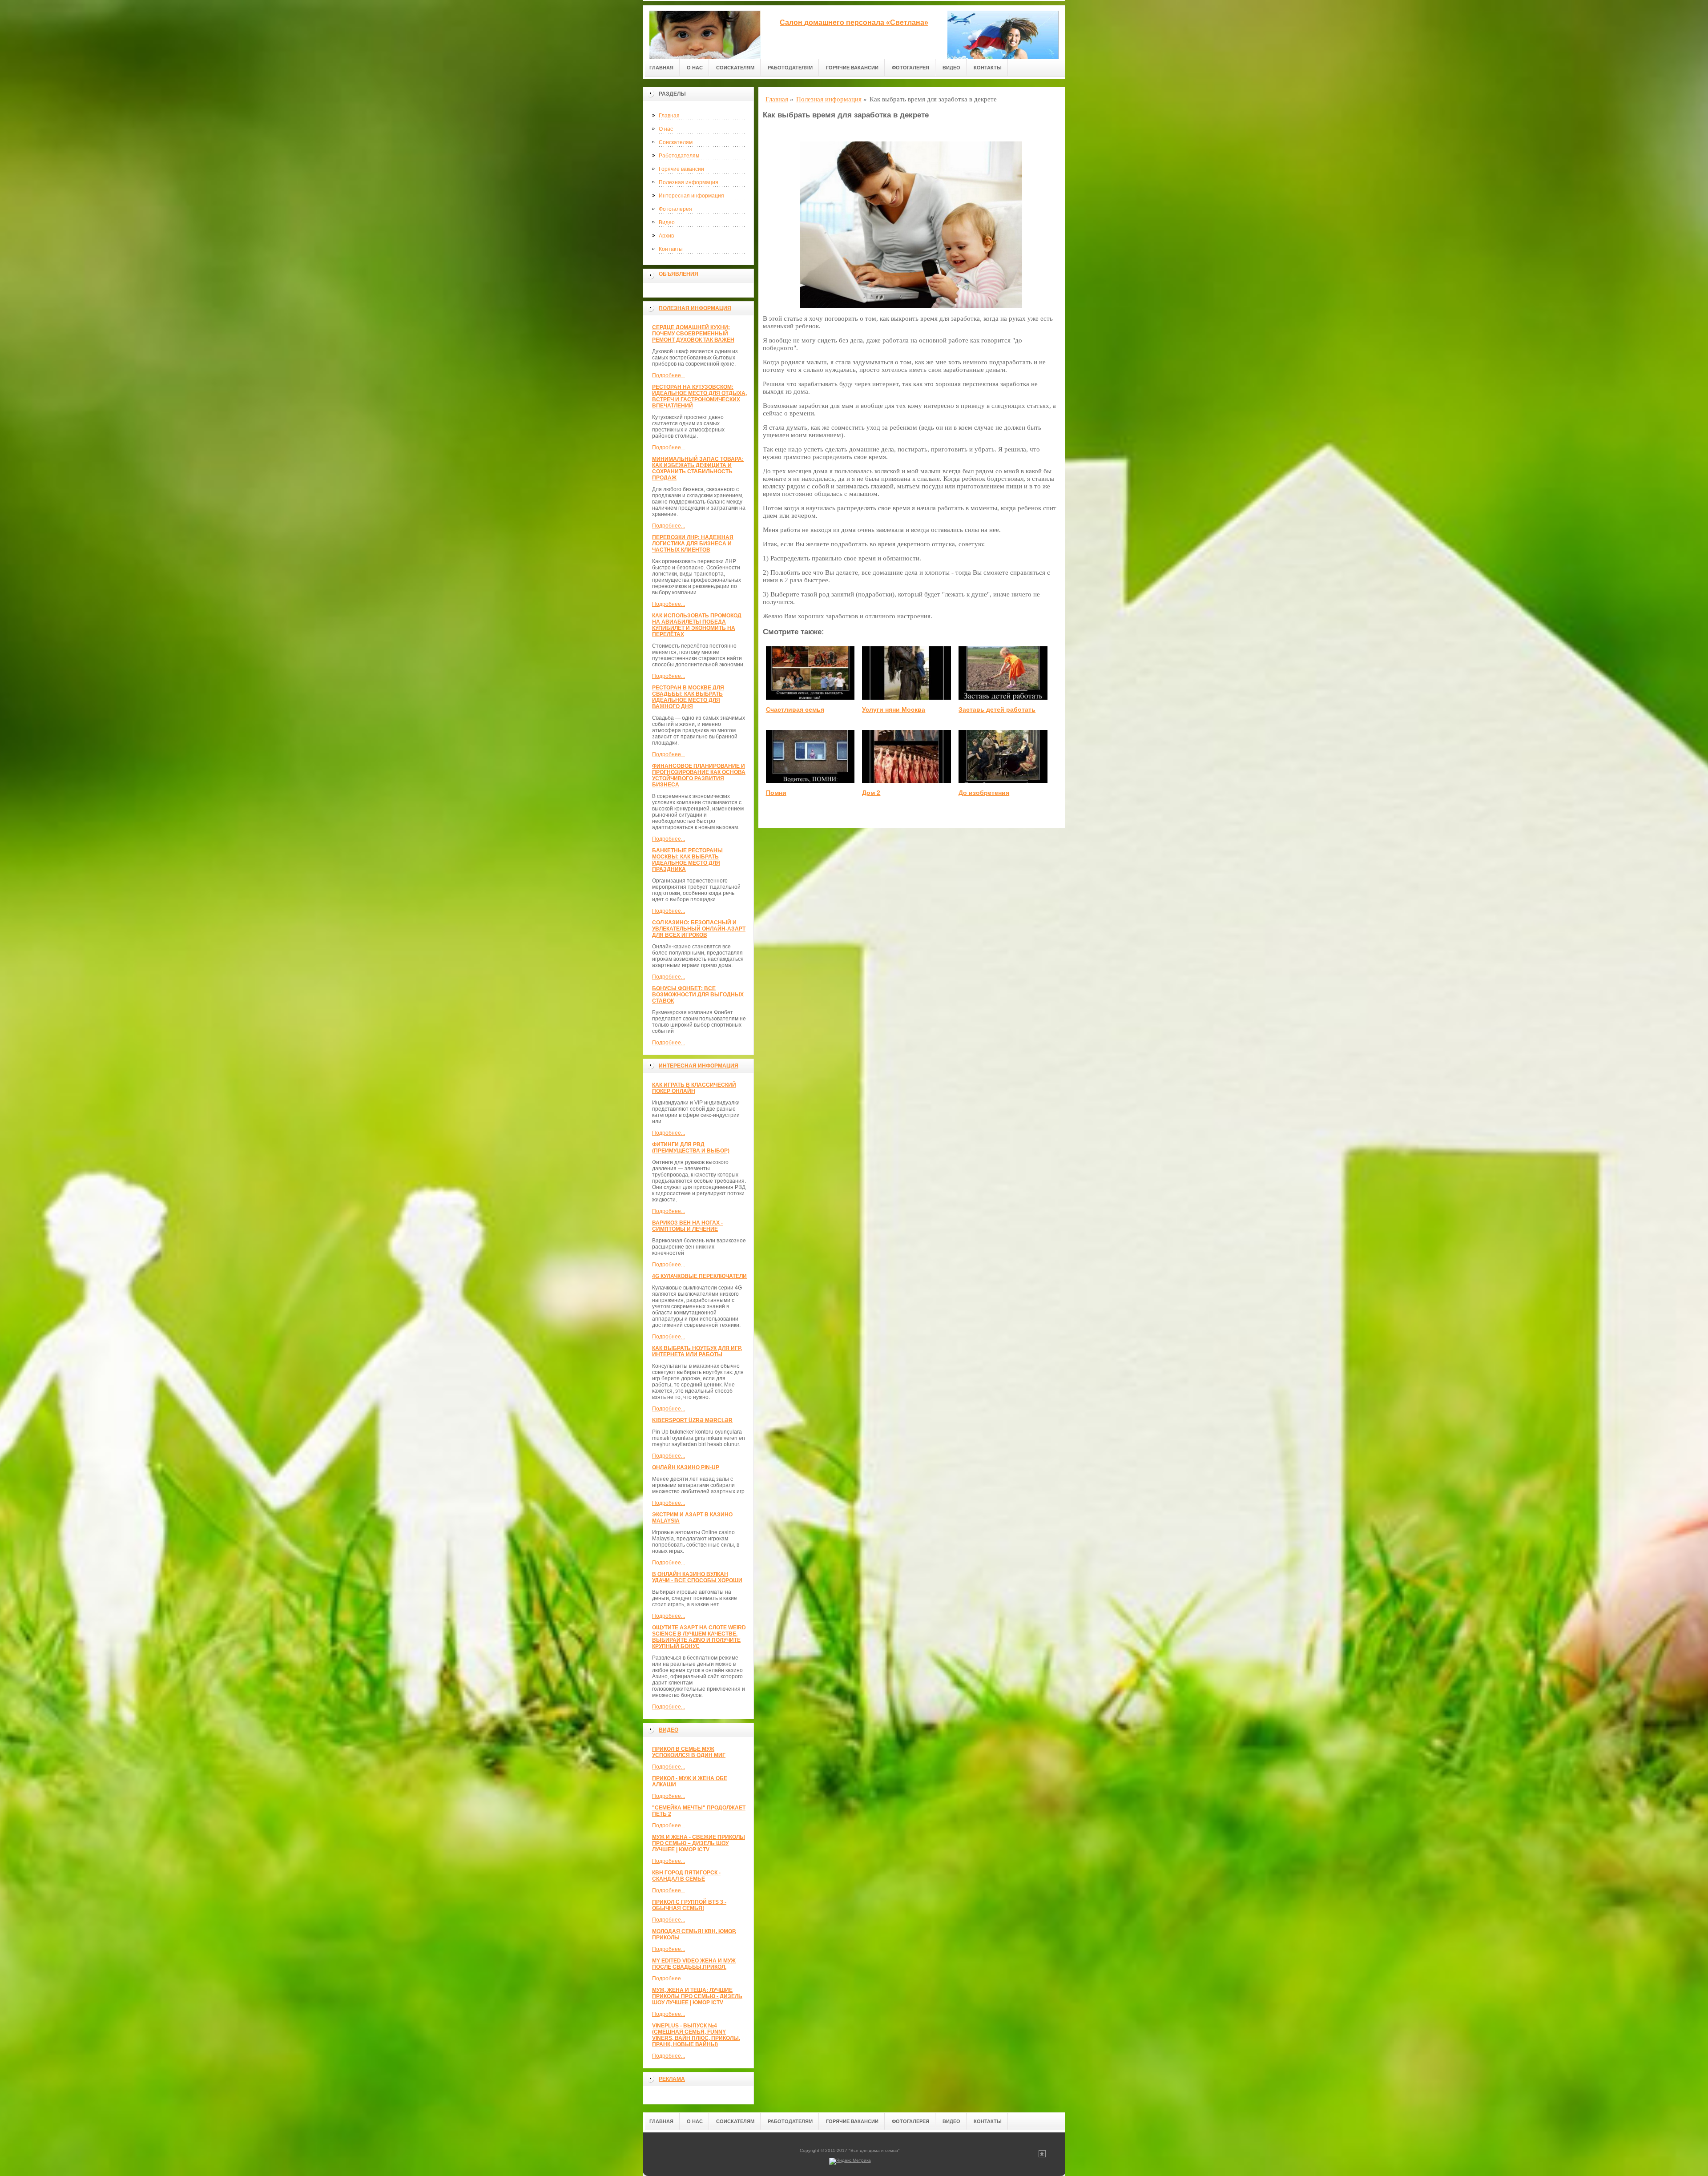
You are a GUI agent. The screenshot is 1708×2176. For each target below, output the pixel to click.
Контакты (988, 68)
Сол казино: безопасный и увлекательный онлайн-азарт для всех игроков (699, 929)
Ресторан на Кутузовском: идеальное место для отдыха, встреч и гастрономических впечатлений (699, 396)
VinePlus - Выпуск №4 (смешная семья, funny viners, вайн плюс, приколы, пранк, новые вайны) (696, 2035)
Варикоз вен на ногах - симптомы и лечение (687, 1226)
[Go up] (1042, 2156)
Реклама (672, 2079)
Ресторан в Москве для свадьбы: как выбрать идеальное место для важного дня (688, 697)
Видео (951, 68)
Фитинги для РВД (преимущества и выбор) (691, 1148)
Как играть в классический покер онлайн (694, 1088)
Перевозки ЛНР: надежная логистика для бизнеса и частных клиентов (693, 544)
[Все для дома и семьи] (705, 32)
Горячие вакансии (852, 68)
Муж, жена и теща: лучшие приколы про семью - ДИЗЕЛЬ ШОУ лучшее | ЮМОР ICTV (697, 1996)
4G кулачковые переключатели (699, 1276)
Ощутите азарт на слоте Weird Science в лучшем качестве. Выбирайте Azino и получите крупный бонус (699, 1637)
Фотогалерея (910, 68)
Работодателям (790, 68)
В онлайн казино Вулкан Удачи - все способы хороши (697, 1577)
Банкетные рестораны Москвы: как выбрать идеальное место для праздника (687, 860)
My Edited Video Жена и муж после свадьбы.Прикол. (694, 1964)
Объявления (679, 274)
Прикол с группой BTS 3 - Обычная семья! (689, 1905)
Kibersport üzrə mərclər (692, 1420)
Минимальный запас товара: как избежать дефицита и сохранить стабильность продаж (698, 468)
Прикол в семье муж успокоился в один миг (689, 1752)
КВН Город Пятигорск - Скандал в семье (686, 1876)
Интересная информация (691, 196)
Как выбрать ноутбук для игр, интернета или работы (697, 1351)
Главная (661, 68)
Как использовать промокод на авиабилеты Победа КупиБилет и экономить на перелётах (697, 625)
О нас (695, 68)
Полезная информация (689, 182)
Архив (666, 236)
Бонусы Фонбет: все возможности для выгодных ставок (698, 995)
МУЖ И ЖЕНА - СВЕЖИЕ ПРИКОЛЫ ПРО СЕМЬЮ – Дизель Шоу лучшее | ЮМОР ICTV (699, 1843)
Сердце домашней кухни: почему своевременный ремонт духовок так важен (693, 334)
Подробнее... (669, 375)
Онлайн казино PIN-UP (686, 1467)
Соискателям (735, 68)
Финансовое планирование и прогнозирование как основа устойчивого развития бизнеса (699, 775)
